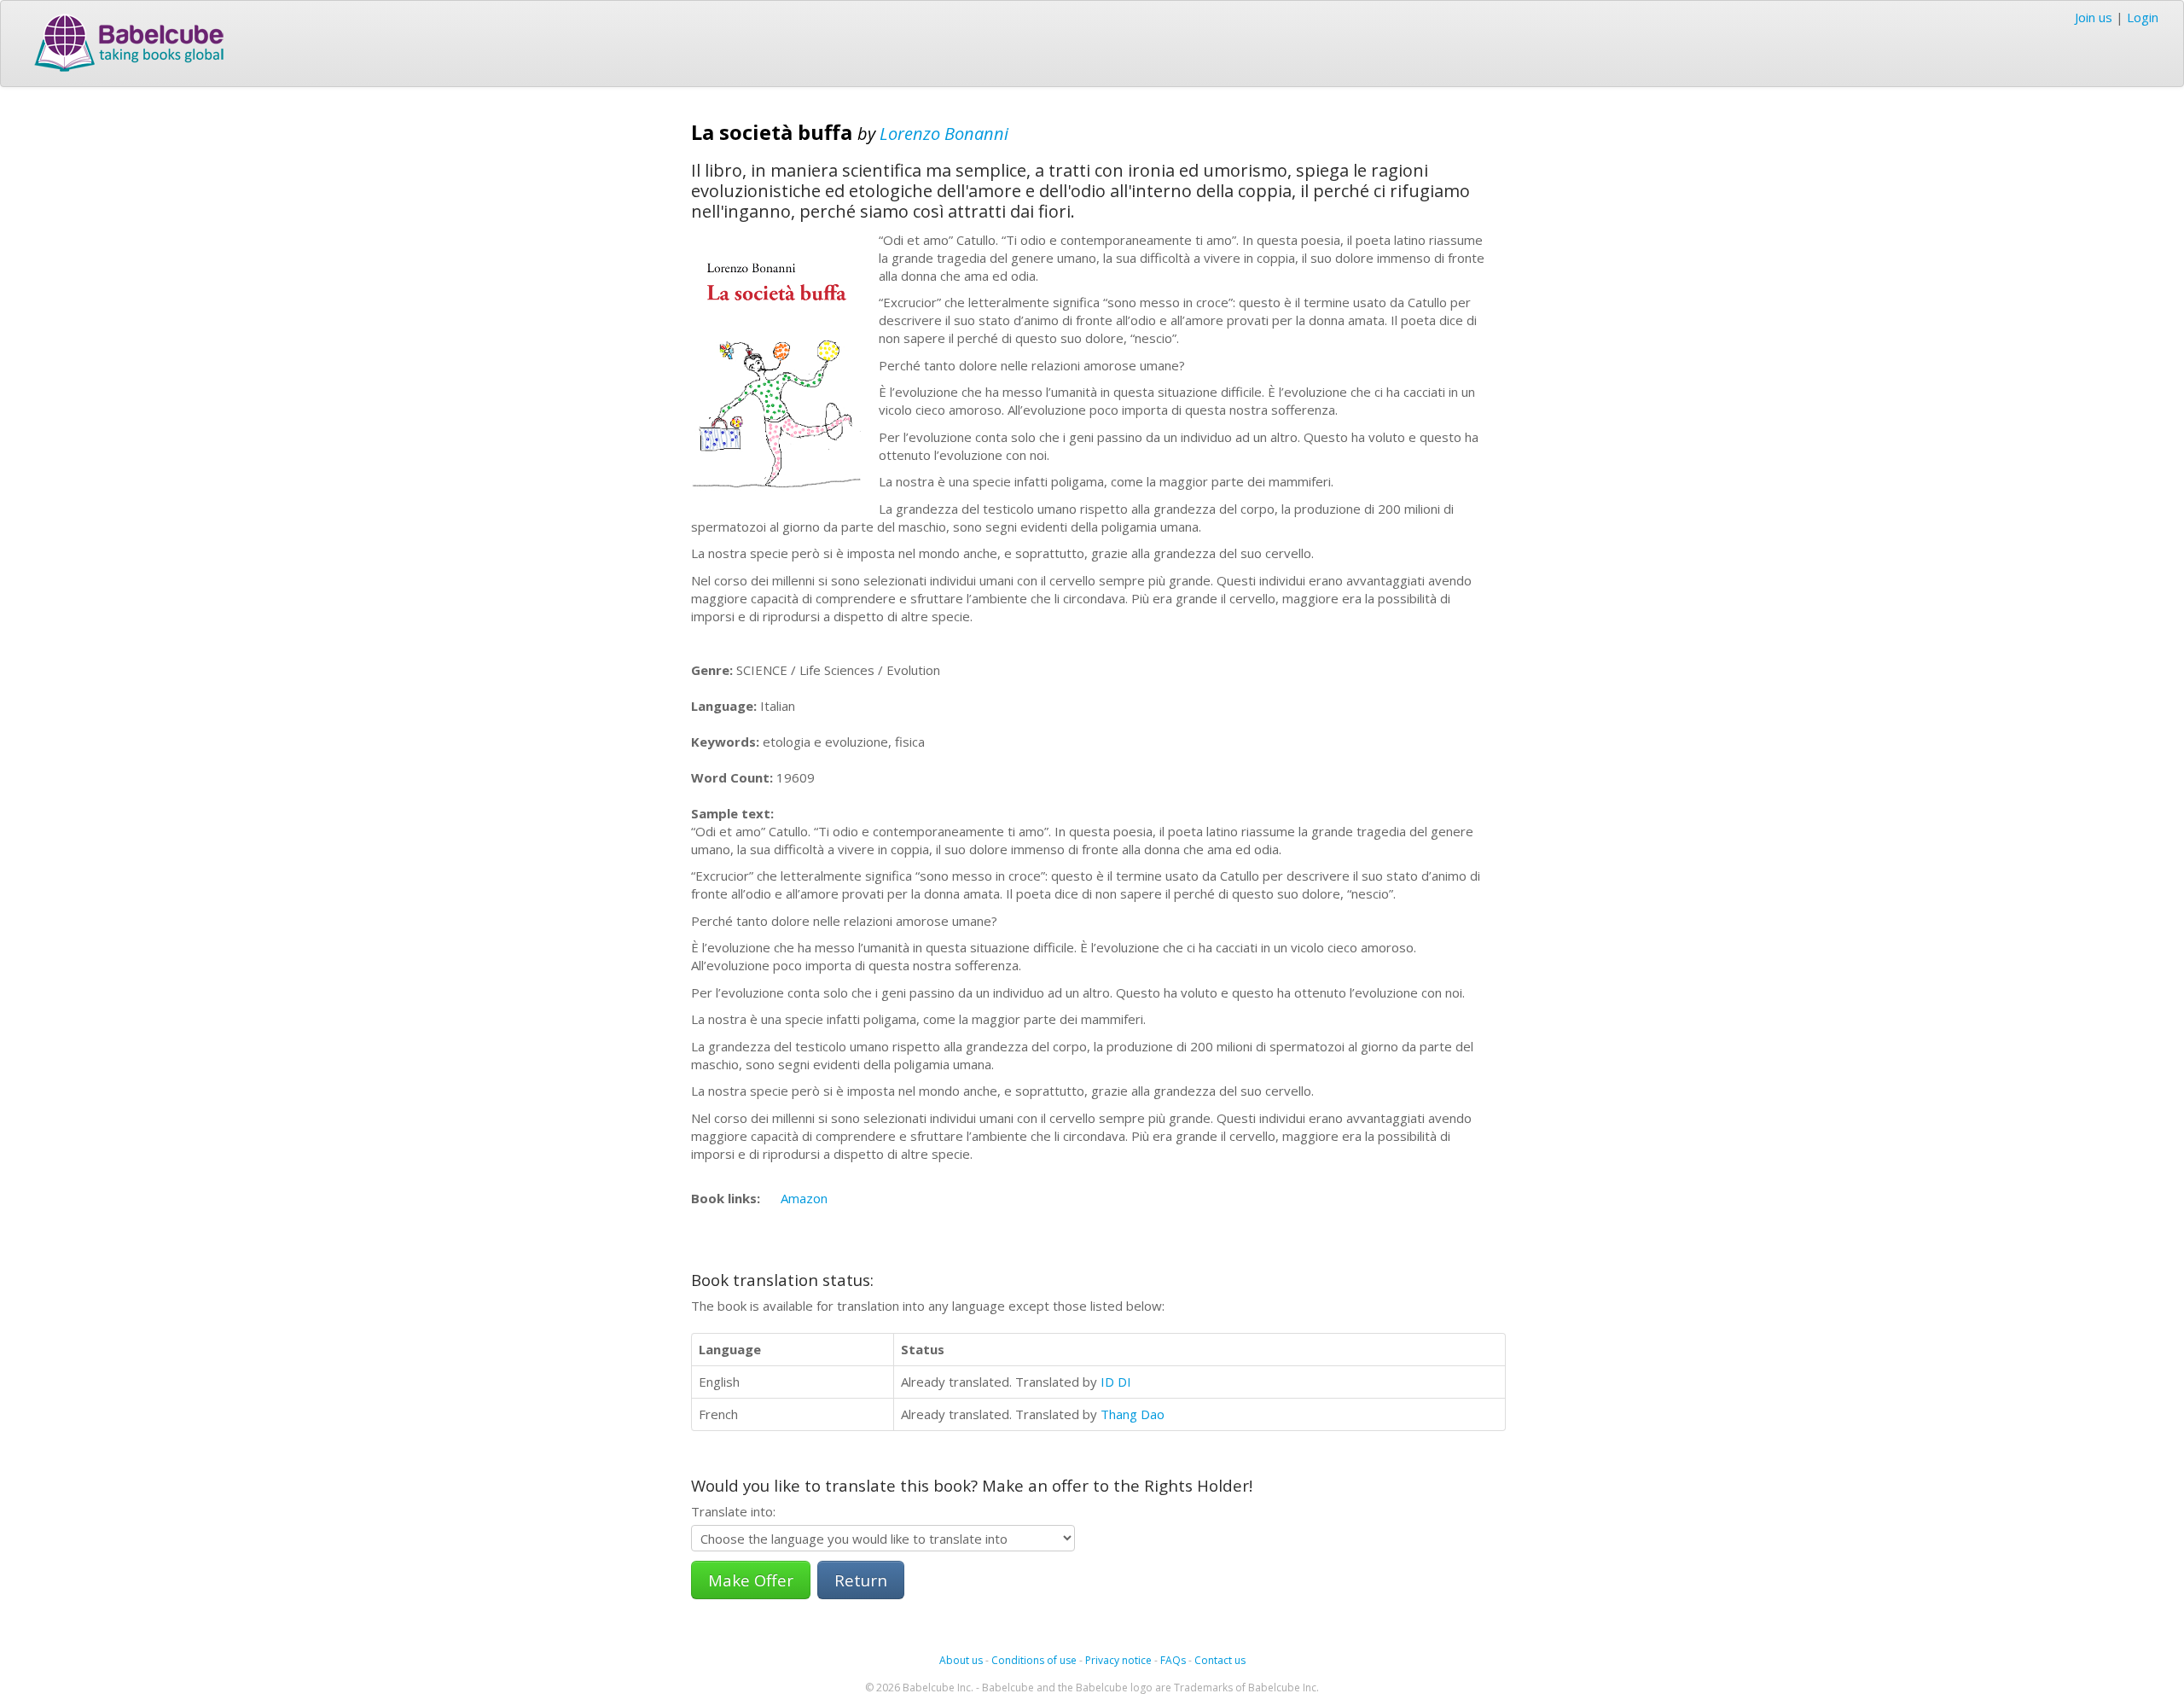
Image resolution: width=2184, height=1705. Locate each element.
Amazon (804, 1198)
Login (2143, 17)
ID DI (1116, 1382)
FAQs (1173, 1660)
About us (961, 1660)
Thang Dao (1133, 1414)
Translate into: (733, 1511)
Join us (2094, 17)
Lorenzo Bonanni (944, 134)
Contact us (1220, 1660)
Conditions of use (1034, 1660)
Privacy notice (1118, 1660)
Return (861, 1580)
